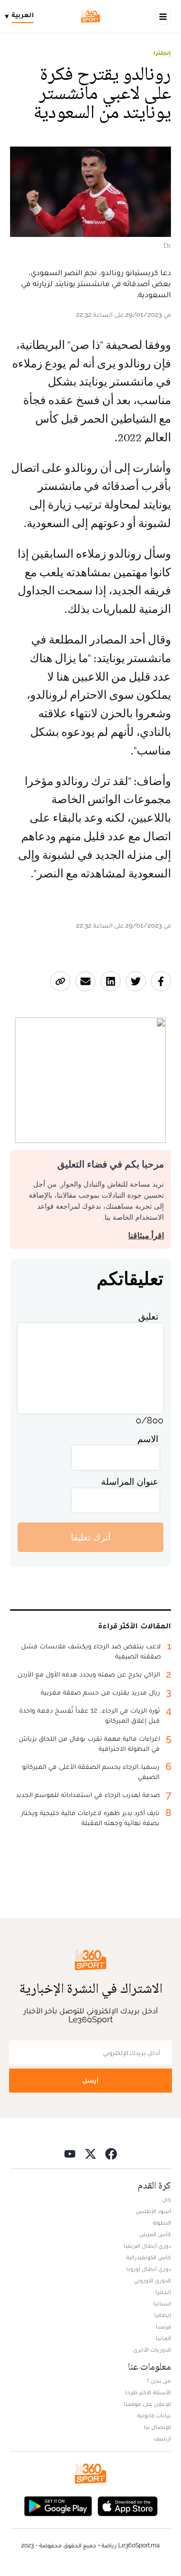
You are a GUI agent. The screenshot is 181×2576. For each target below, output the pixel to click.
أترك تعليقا (91, 1537)
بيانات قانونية (154, 2415)
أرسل (90, 2080)
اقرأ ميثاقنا (146, 1236)
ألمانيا (163, 2338)
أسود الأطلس (153, 2211)
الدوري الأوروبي (152, 2280)
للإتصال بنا (157, 2427)
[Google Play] (58, 2505)
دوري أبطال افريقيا (147, 2246)
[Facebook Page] (111, 2153)
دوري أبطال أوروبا (149, 2269)
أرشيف (162, 2438)
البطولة (162, 2223)
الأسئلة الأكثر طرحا (148, 2392)
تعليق (148, 1316)
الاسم (148, 1439)
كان (166, 2200)
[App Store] (128, 2505)
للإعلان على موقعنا (147, 2404)
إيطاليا (163, 2315)
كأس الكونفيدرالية (149, 2257)
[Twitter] (90, 2153)
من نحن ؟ (159, 2381)
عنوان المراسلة (130, 1482)
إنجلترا (162, 53)
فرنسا (163, 2327)
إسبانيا (162, 2303)
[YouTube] (70, 2153)
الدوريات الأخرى (152, 2350)
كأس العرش (155, 2234)
